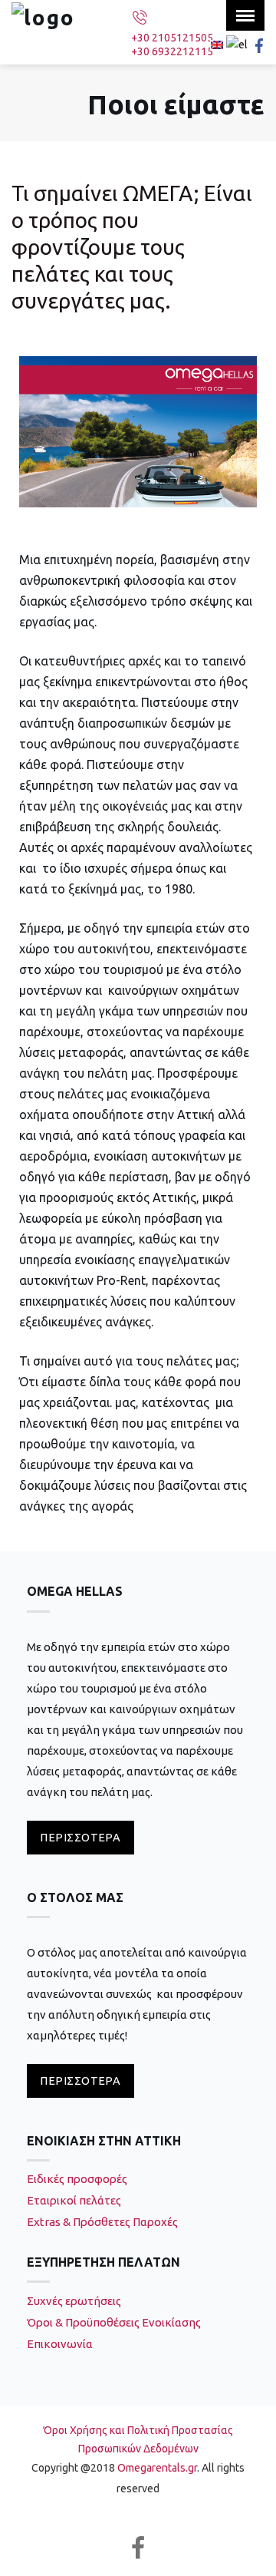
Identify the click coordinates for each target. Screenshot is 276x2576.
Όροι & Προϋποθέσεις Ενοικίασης (114, 2322)
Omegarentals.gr (157, 2468)
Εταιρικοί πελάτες (74, 2200)
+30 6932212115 (172, 51)
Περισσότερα (80, 1837)
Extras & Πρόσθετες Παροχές (102, 2222)
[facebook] (138, 2548)
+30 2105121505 (172, 38)
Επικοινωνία (60, 2344)
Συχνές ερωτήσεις (74, 2301)
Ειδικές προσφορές (77, 2179)
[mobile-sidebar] (245, 15)
